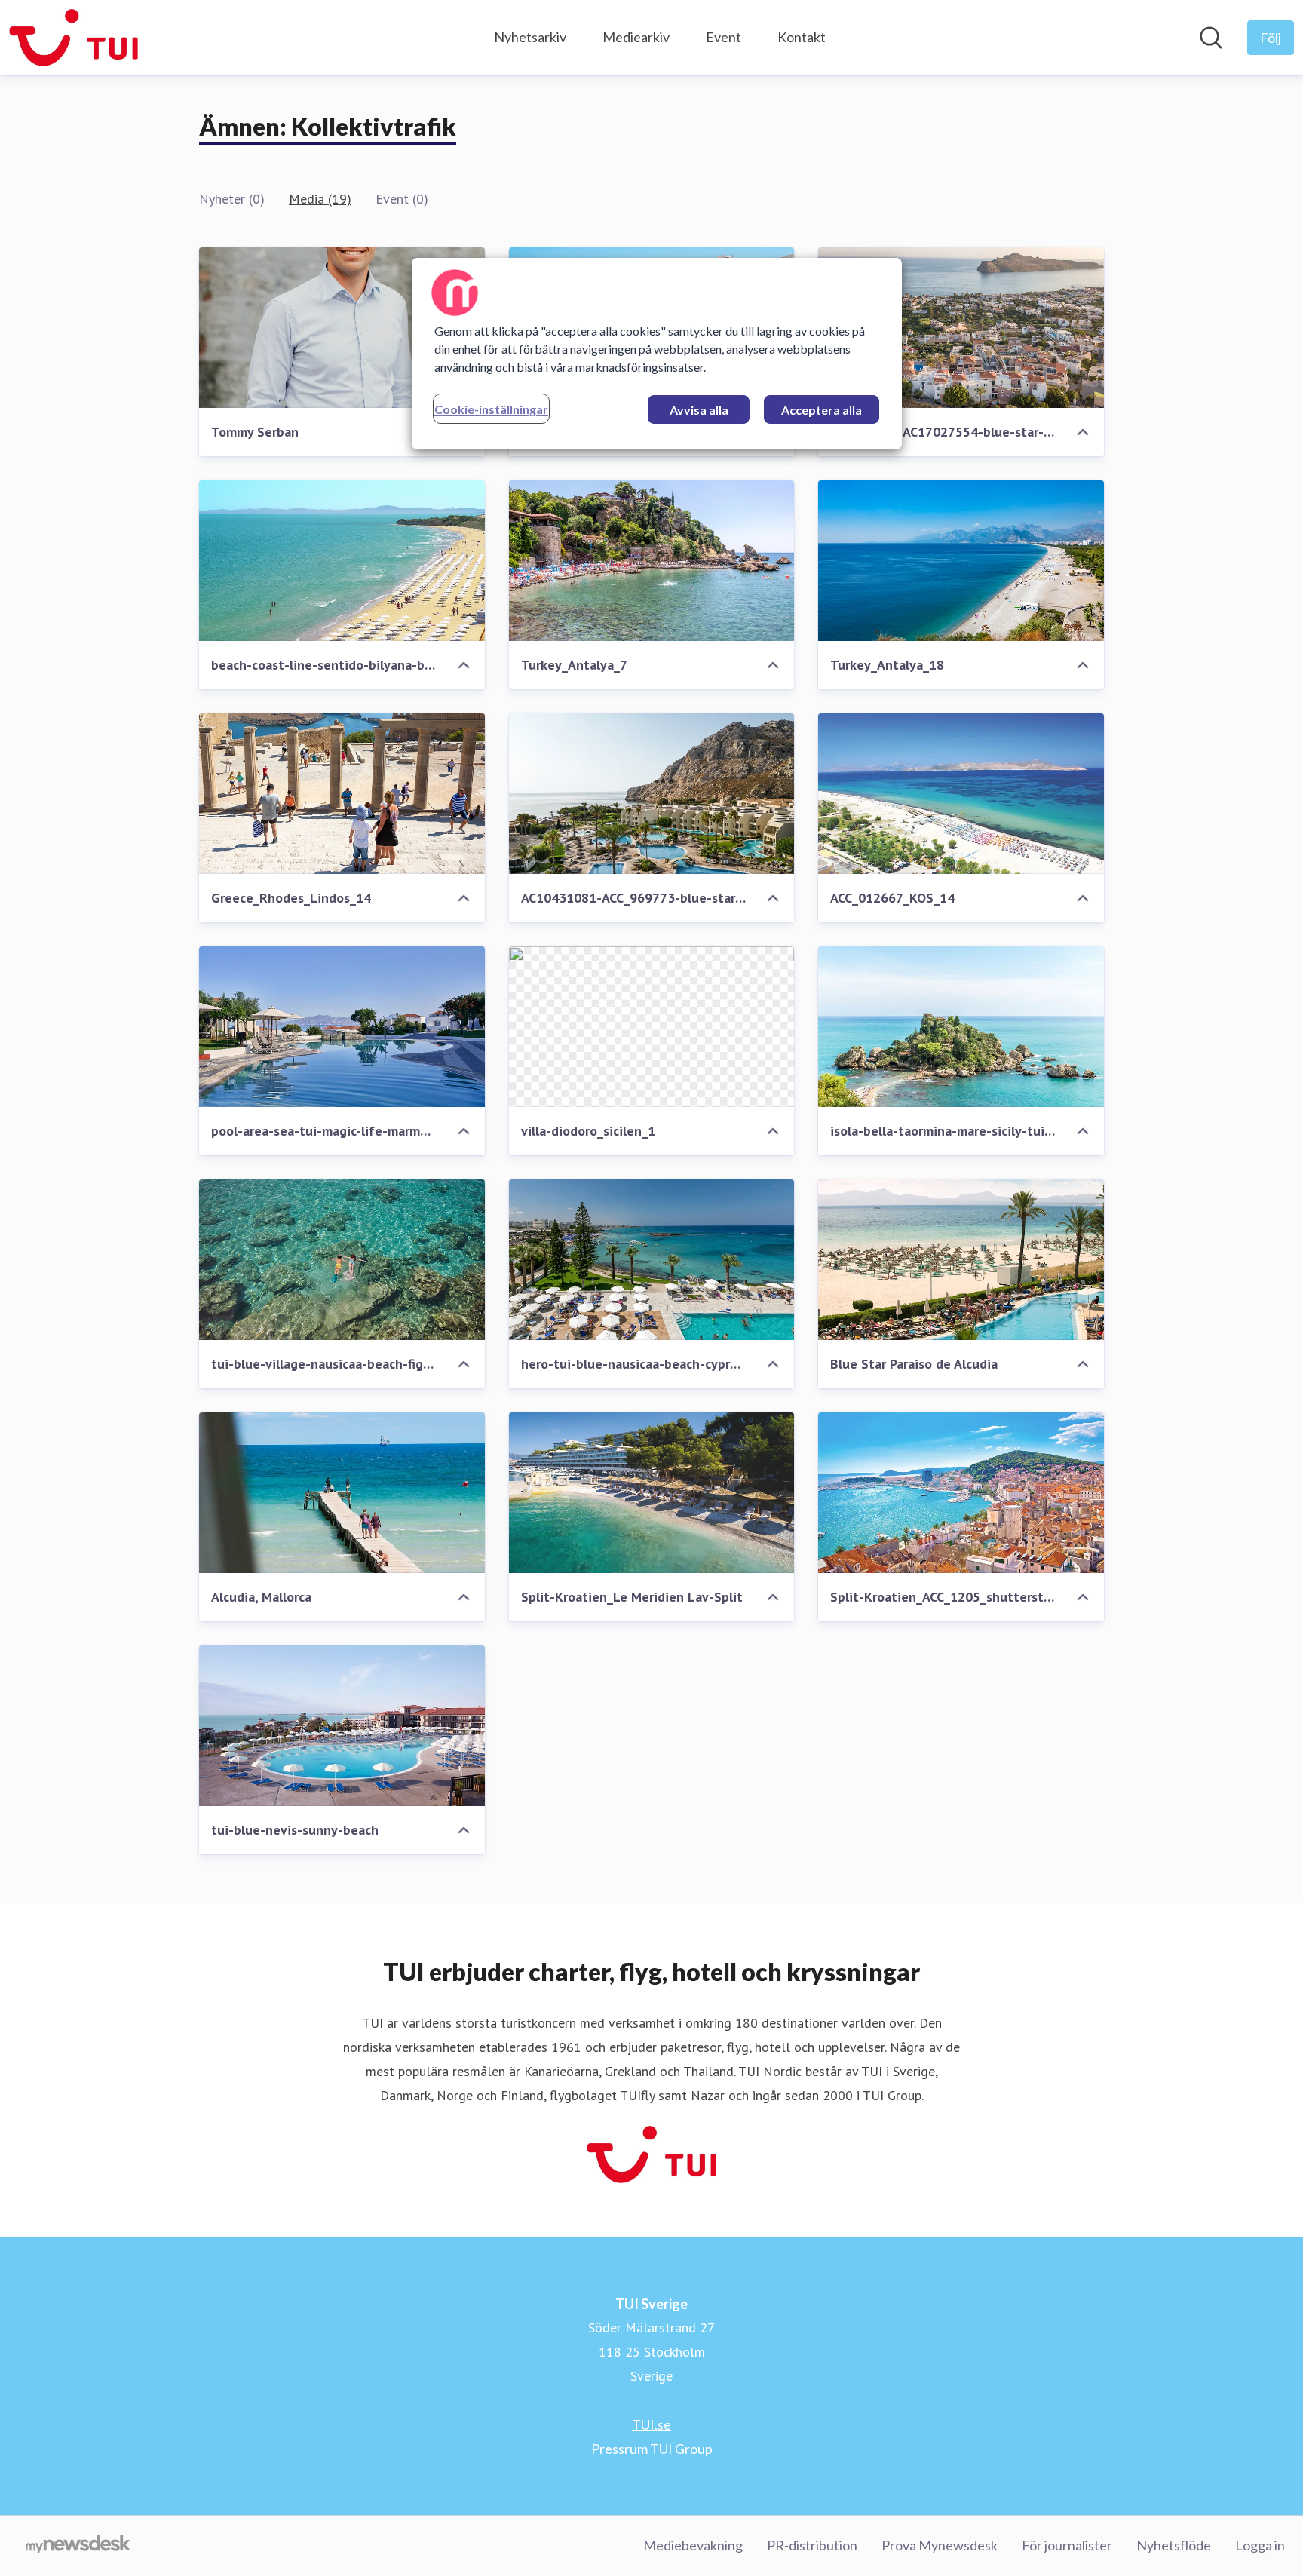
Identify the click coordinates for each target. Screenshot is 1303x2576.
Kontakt (802, 37)
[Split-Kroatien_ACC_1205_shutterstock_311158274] (961, 1493)
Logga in (1260, 2545)
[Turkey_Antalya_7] (652, 561)
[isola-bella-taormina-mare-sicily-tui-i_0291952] (961, 1027)
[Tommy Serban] (342, 328)
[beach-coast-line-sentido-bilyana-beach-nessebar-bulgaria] (342, 561)
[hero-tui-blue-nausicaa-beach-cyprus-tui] (652, 1260)
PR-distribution (812, 2545)
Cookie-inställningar (491, 409)
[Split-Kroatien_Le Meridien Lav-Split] (652, 1493)
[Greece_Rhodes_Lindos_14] (342, 794)
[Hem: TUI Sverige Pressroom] (74, 38)
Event (724, 37)
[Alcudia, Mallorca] (342, 1493)
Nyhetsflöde (1174, 2545)
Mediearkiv (636, 37)
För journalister (1067, 2545)
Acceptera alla (822, 410)
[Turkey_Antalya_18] (961, 561)
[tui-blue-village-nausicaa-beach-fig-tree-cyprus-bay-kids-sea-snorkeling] (342, 1260)
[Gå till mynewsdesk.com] (78, 2546)
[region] (657, 354)
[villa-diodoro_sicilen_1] (652, 1027)
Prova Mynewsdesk (940, 2545)
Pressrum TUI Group (652, 2449)
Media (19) (320, 199)
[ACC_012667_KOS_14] (961, 794)
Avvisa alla (699, 410)
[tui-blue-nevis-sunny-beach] (342, 1726)
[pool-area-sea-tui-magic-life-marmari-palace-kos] (342, 1027)
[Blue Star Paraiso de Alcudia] (961, 1260)
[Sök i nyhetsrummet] (1211, 38)
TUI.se (651, 2424)
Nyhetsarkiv (530, 37)
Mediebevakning (693, 2545)
